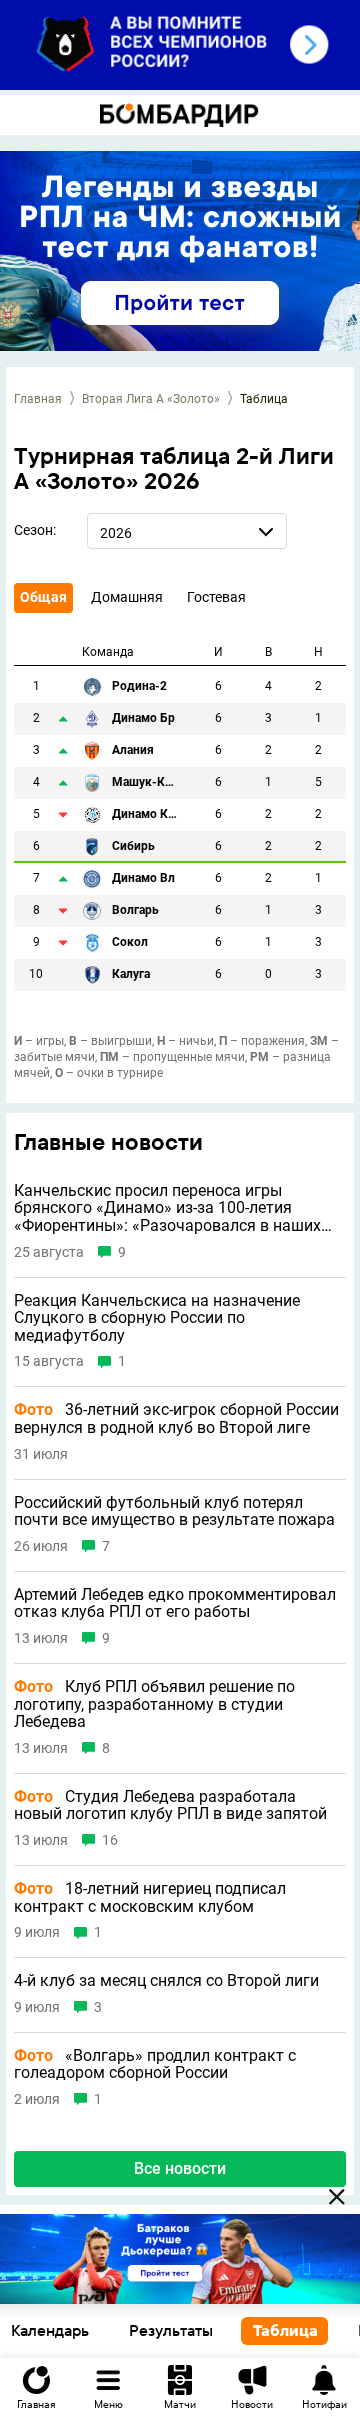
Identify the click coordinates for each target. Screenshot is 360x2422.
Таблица (285, 2330)
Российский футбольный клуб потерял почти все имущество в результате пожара (174, 1511)
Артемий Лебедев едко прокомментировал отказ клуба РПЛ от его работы (175, 1603)
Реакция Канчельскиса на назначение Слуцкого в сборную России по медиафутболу (157, 1318)
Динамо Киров (146, 814)
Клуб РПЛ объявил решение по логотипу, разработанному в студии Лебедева (154, 1704)
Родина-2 (139, 686)
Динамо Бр (143, 718)
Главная (38, 399)
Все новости (180, 2168)
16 (110, 1840)
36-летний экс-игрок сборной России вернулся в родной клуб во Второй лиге (176, 1418)
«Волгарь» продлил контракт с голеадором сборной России (155, 2064)
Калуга (131, 974)
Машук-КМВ (146, 782)
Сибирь (133, 846)
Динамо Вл (143, 878)
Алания (133, 750)
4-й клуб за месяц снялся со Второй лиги (166, 1981)
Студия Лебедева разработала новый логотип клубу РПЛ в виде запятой (170, 1805)
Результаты (171, 2330)
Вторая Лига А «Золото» (151, 399)
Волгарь (135, 910)
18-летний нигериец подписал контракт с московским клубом (150, 1897)
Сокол (130, 942)
